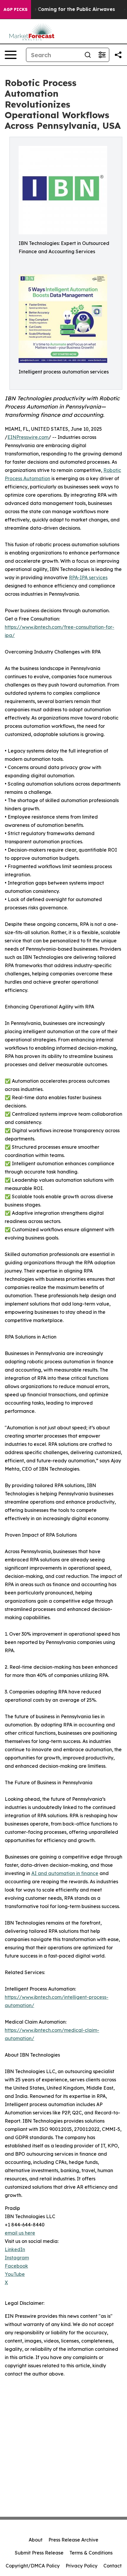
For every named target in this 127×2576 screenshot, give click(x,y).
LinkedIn (15, 2249)
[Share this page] (118, 55)
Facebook (16, 2266)
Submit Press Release (39, 2553)
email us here (20, 2233)
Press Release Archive (73, 2540)
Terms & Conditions (91, 2553)
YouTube (15, 2274)
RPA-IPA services (88, 577)
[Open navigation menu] (11, 55)
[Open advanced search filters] (102, 55)
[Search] (88, 55)
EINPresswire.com (28, 437)
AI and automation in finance (65, 1873)
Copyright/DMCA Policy (33, 2566)
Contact (113, 2566)
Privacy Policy (82, 2566)
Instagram (17, 2258)
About (36, 2540)
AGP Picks (16, 9)
